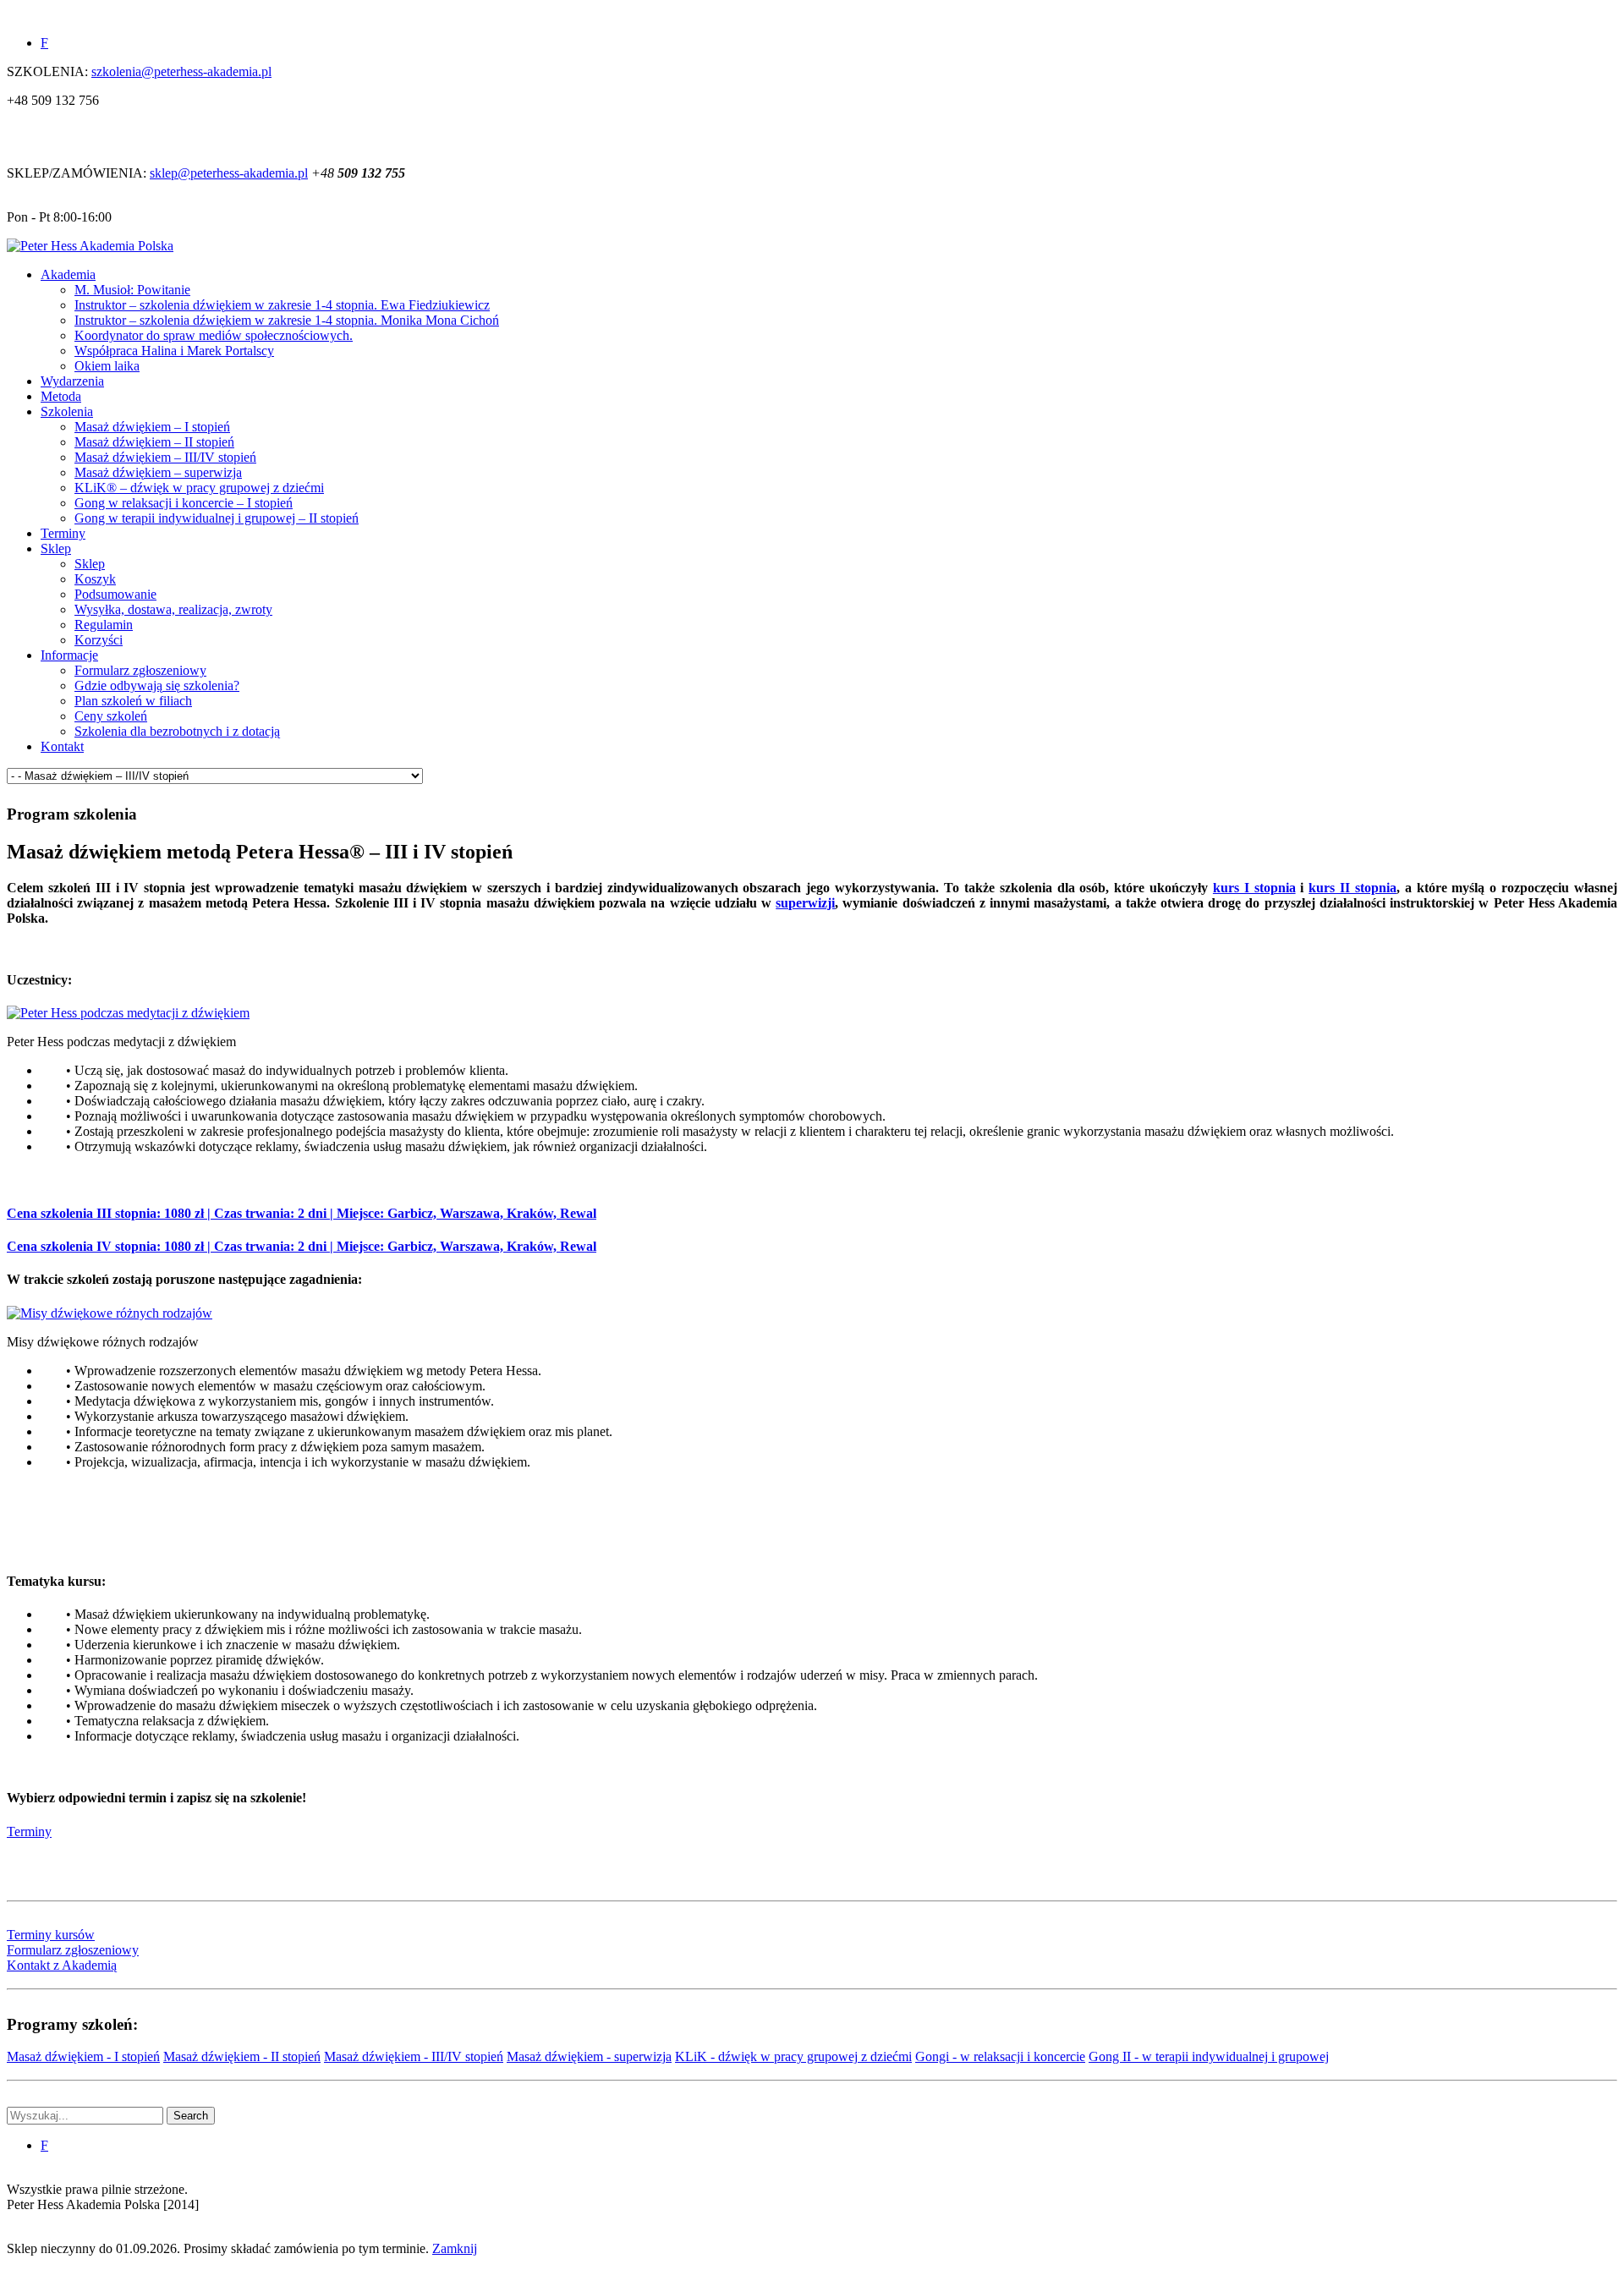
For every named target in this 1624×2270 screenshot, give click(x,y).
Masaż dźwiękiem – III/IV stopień (165, 457)
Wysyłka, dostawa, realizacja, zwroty (173, 609)
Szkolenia (67, 411)
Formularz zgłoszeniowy (140, 670)
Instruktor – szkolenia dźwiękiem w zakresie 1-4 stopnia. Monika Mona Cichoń (287, 320)
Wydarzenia (72, 381)
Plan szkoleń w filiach (133, 701)
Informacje (69, 655)
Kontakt (62, 746)
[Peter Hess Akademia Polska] (90, 246)
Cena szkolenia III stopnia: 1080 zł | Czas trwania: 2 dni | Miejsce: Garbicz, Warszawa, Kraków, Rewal (302, 1213)
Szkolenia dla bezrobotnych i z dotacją (177, 731)
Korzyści (99, 640)
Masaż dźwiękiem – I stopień (152, 427)
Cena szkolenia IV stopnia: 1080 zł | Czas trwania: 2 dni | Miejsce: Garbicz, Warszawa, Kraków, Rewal (302, 1246)
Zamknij (455, 2248)
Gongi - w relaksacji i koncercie (1000, 2056)
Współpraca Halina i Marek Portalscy (174, 351)
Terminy (63, 533)
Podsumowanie (115, 594)
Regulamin (104, 625)
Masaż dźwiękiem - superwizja (589, 2056)
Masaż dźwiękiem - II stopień (242, 2056)
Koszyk (95, 579)
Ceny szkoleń (111, 716)
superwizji (805, 903)
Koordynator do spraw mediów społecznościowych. (214, 335)
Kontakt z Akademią (62, 1965)
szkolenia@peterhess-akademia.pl (181, 71)
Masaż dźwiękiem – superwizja (158, 472)
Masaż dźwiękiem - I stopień (83, 2056)
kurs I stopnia (1254, 888)
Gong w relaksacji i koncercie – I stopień (184, 503)
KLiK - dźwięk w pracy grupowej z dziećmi (793, 2056)
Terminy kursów (51, 1935)
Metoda (61, 396)
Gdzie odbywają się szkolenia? (157, 685)
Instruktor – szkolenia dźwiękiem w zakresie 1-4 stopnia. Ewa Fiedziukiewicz (282, 305)
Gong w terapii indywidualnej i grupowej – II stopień (217, 518)
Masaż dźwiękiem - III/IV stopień (414, 2056)
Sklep (56, 548)
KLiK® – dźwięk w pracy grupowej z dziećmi (199, 488)
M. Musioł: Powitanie (132, 290)
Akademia (68, 274)
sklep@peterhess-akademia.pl (229, 173)
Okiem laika (107, 366)
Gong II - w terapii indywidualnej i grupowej (1209, 2056)
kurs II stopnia (1352, 888)
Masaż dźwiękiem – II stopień (154, 442)
